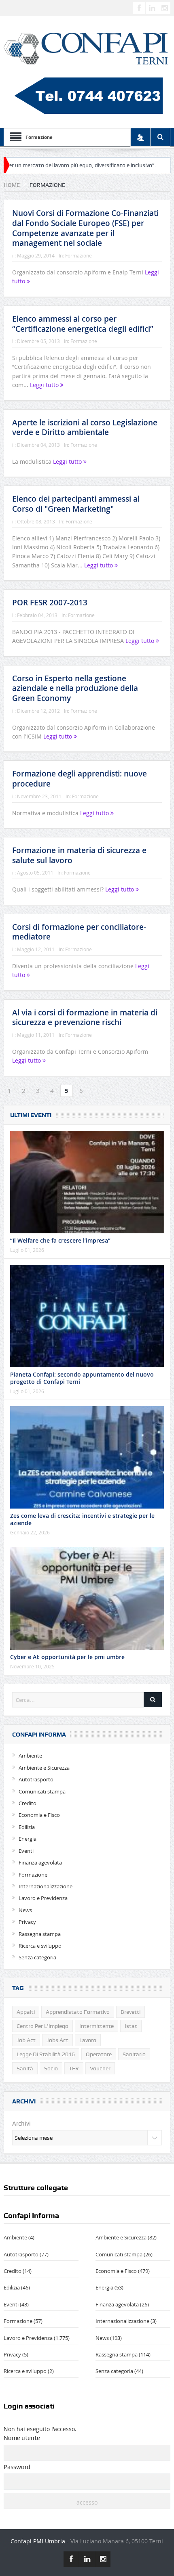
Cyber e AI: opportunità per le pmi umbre (67, 1657)
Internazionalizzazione (46, 1886)
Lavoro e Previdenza (43, 1898)
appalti (26, 2012)
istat (131, 2026)
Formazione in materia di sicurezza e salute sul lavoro (79, 855)
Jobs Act (57, 2040)
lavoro (88, 2040)
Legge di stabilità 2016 (46, 2054)
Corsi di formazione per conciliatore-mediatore (79, 932)
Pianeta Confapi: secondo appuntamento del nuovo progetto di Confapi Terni (82, 1378)
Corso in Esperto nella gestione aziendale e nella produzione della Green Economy (75, 688)
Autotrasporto (36, 1779)
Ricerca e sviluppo (40, 1946)
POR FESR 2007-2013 (50, 603)
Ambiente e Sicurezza (44, 1768)
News (25, 1910)
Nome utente (22, 2438)
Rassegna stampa (40, 1934)
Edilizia (27, 1827)
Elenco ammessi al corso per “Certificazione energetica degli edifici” (83, 324)
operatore (99, 2054)
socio (51, 2068)
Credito (28, 1803)
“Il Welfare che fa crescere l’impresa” (60, 1240)
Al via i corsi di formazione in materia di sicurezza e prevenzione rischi (85, 1018)
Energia (28, 1839)
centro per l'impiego (42, 2026)
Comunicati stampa (42, 1791)
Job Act (26, 2040)
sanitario (134, 2054)
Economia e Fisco (39, 1815)
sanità (25, 2068)
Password (17, 2467)
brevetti (130, 2012)
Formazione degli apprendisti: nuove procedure (80, 779)
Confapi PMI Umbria (38, 2541)
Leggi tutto (45, 385)
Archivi (21, 2124)
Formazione (79, 255)
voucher (100, 2068)
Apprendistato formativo (78, 2012)
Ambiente (30, 1756)
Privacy (27, 1922)
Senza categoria (37, 1957)
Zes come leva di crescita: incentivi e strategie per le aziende (82, 1519)
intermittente (97, 2026)
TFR (74, 2068)
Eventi (26, 1851)
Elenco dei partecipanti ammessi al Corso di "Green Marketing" (76, 504)
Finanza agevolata (40, 1862)
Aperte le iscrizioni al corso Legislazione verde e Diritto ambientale (85, 428)
